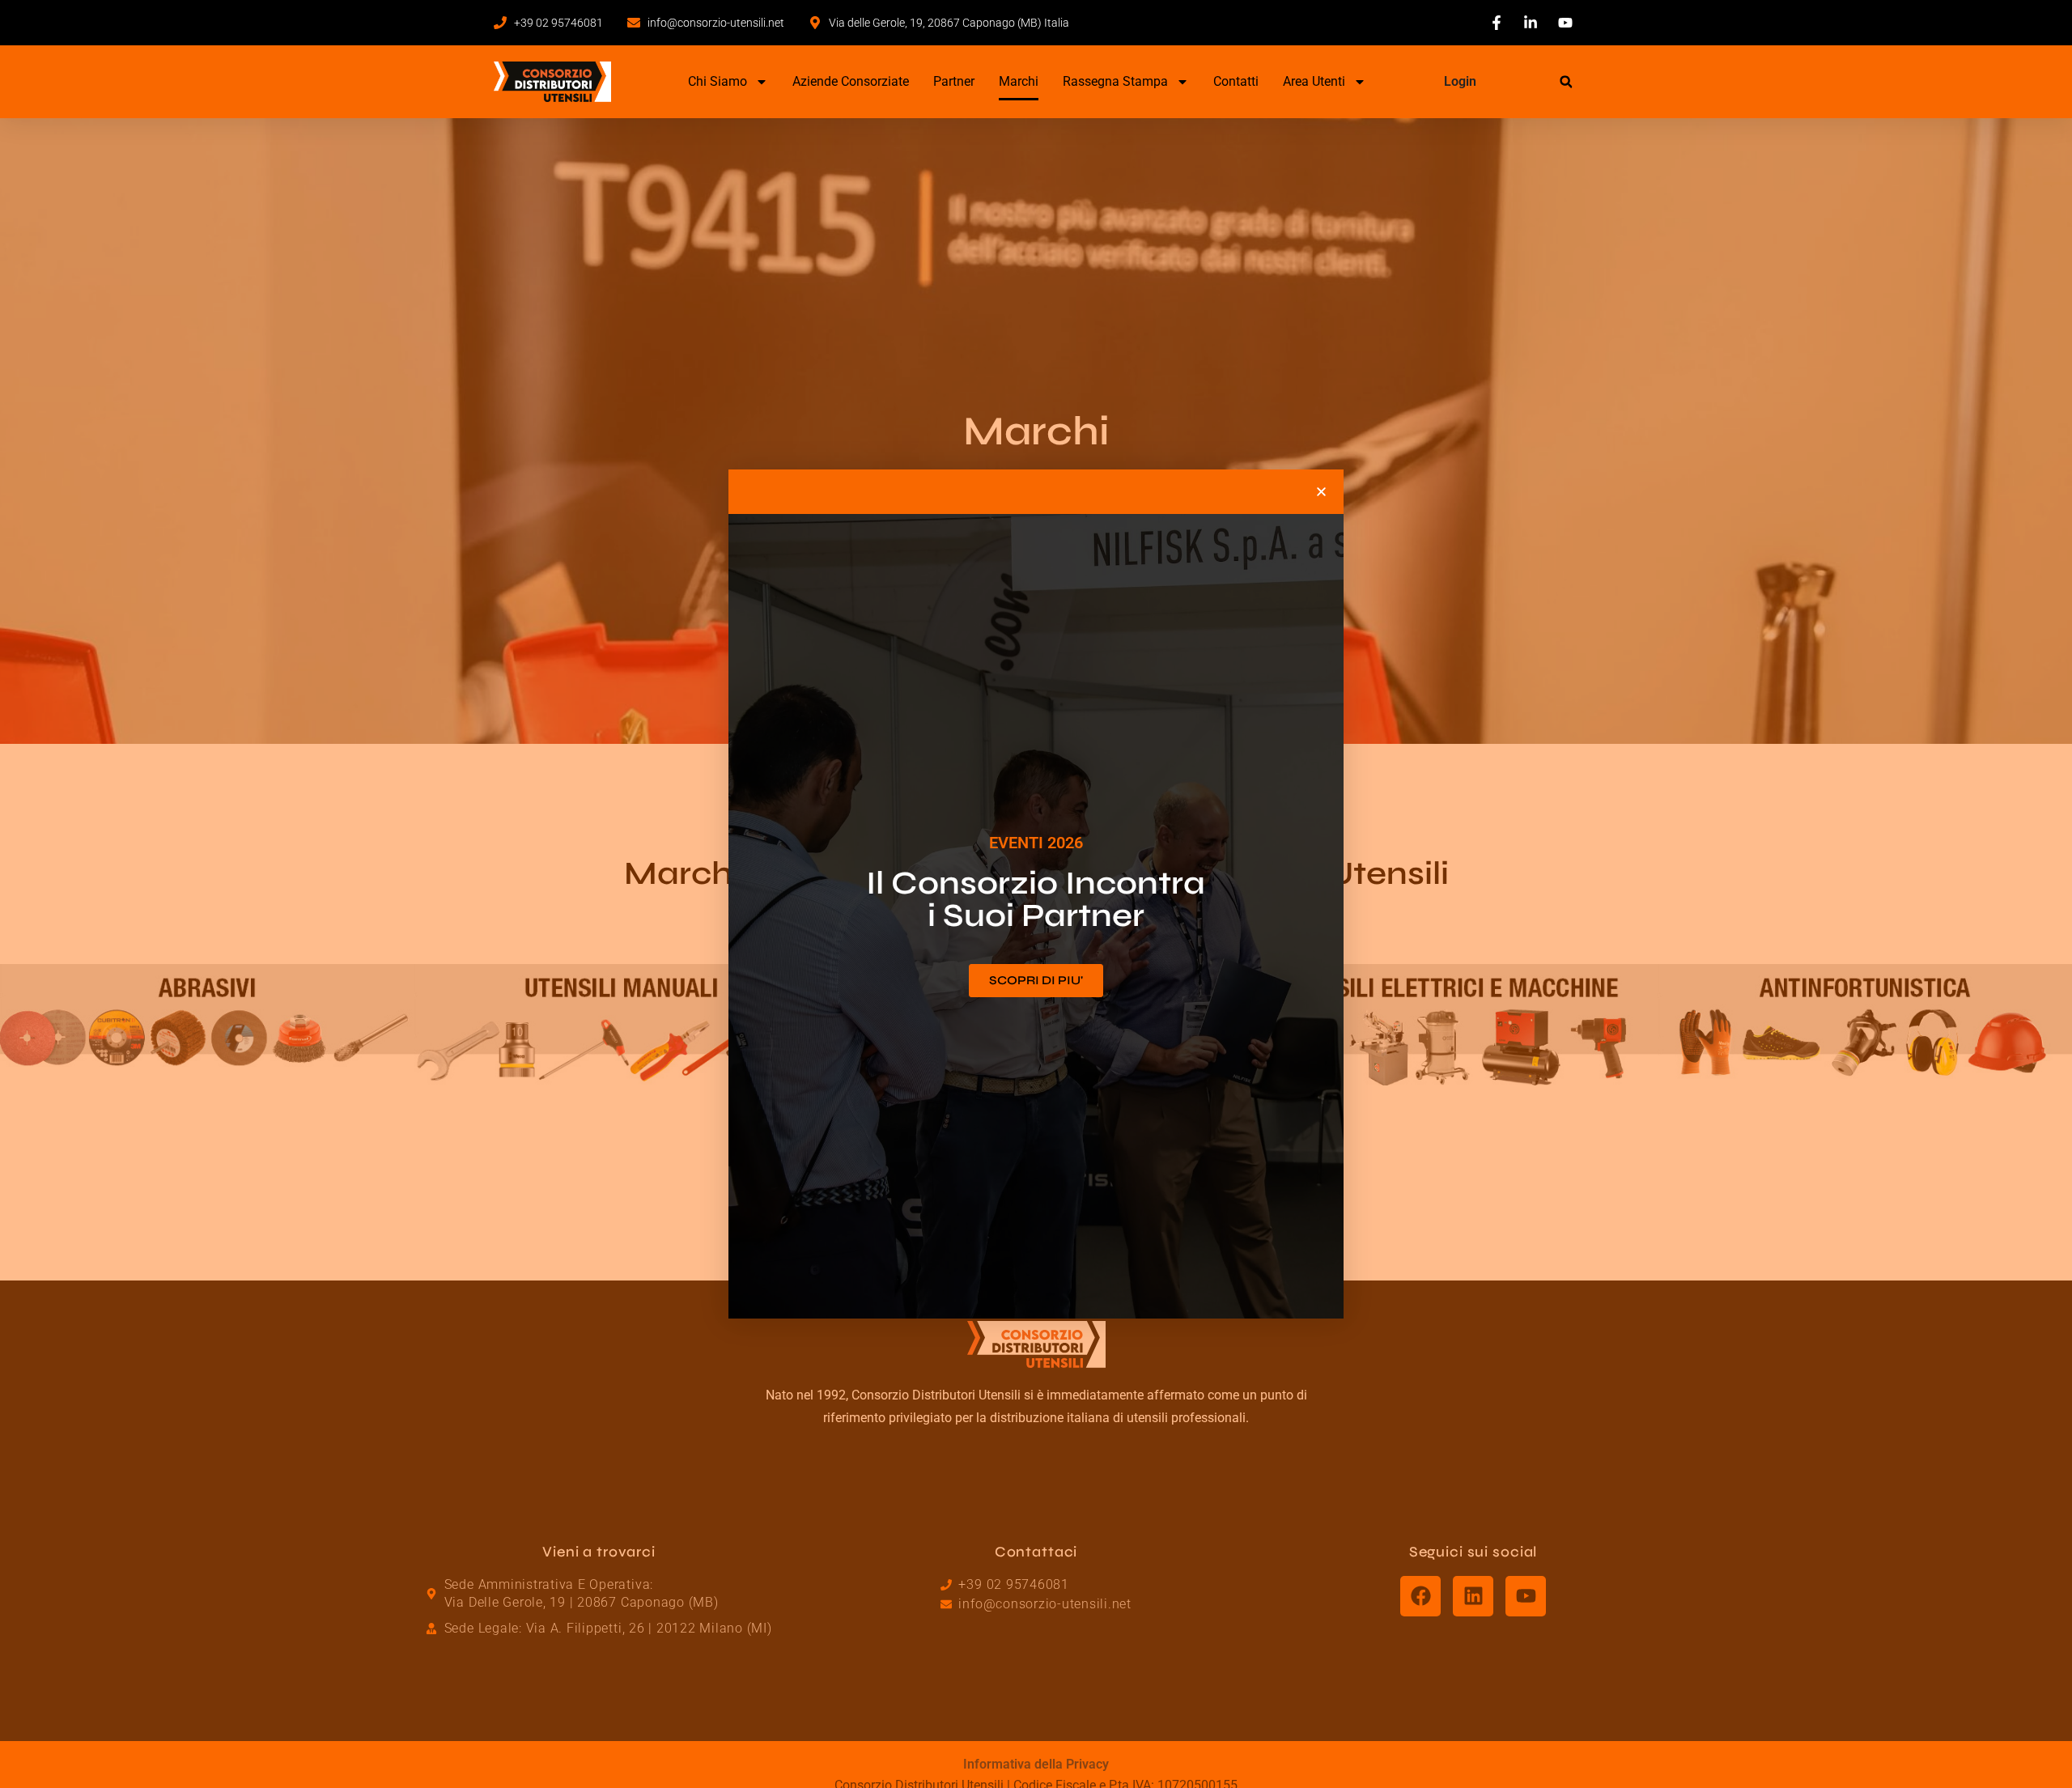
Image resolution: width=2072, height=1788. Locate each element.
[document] (1036, 894)
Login (1460, 81)
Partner (954, 81)
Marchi (1019, 81)
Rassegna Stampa (1115, 81)
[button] (1566, 82)
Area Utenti (1314, 81)
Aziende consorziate (851, 81)
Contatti (1236, 81)
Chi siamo (718, 81)
